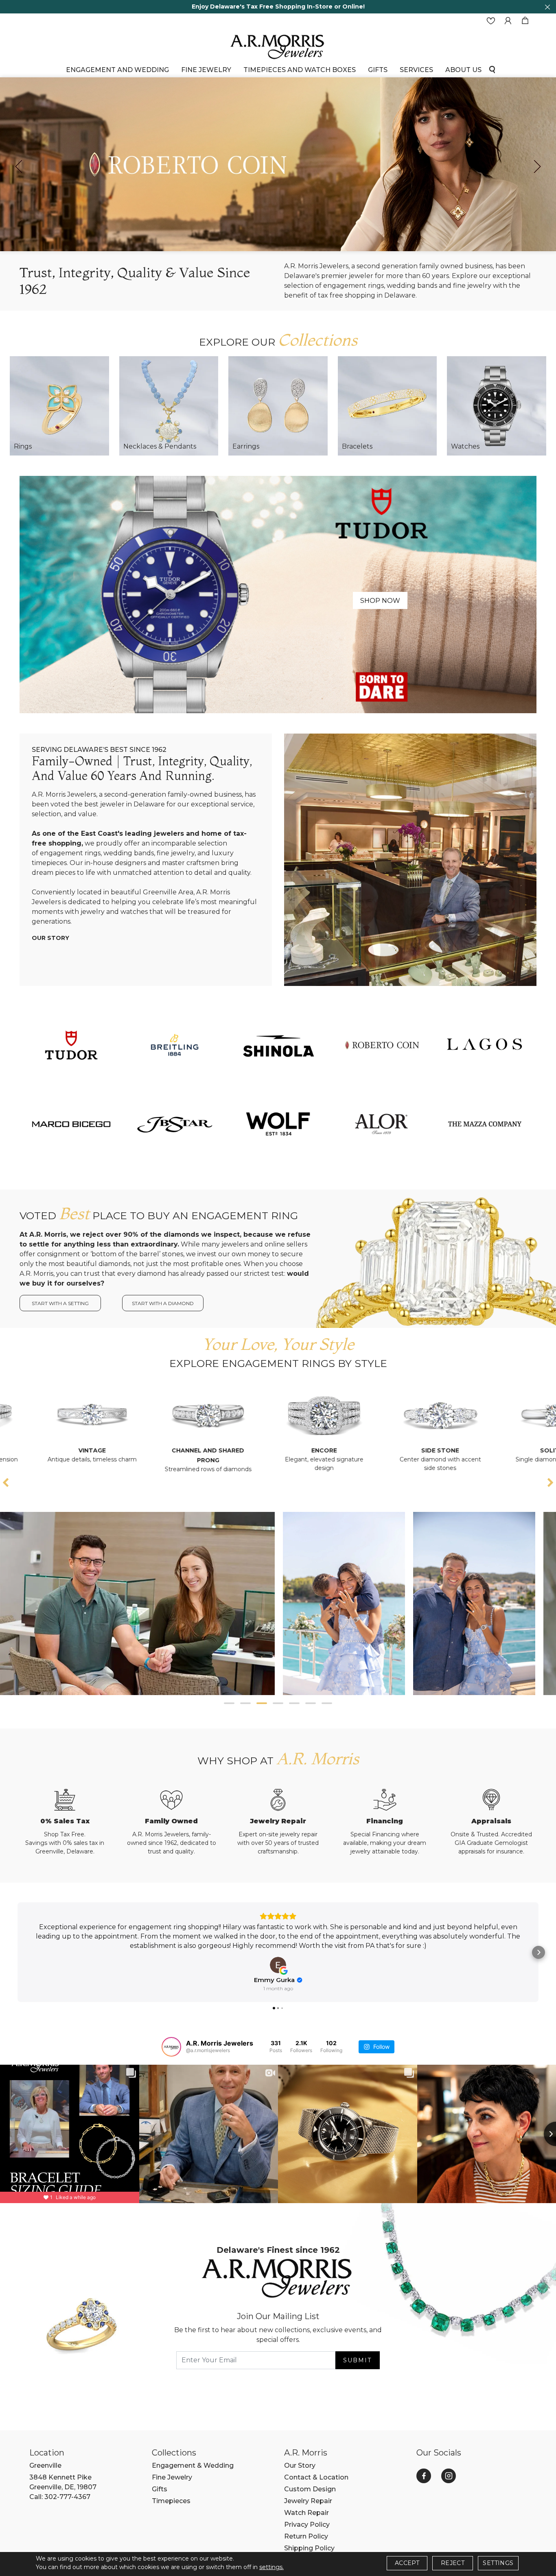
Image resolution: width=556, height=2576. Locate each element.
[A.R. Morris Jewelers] (278, 46)
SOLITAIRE (418, 1450)
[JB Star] (175, 1124)
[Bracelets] (387, 406)
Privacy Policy (307, 2525)
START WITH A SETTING (60, 1303)
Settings (498, 2563)
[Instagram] (449, 2476)
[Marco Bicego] (71, 1124)
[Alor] (381, 1124)
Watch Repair (306, 2513)
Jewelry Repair (308, 2501)
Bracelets (357, 446)
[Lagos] (485, 1045)
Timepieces (171, 2501)
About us (463, 70)
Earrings (246, 446)
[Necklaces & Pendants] (169, 406)
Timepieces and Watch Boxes (300, 70)
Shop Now (380, 601)
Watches (465, 446)
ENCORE (185, 1450)
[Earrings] (278, 406)
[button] (229, 1703)
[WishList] (491, 21)
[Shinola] (278, 1045)
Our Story (50, 938)
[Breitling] (175, 1045)
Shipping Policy (309, 2548)
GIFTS (378, 70)
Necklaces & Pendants (160, 446)
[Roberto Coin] (381, 1045)
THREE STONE (534, 1450)
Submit (357, 2360)
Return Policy (306, 2536)
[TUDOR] (71, 1045)
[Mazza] (485, 1124)
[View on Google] (278, 1965)
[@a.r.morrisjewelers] (171, 2047)
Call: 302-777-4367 (60, 2497)
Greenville (45, 2465)
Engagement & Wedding (193, 2465)
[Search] (492, 69)
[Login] (508, 21)
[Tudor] (278, 594)
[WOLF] (278, 1124)
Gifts (160, 2489)
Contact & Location (316, 2477)
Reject (453, 2563)
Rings (23, 446)
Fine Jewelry (206, 70)
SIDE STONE (302, 1450)
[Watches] (497, 406)
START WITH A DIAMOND (163, 1303)
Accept (407, 2563)
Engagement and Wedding (117, 70)
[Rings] (59, 406)
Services (416, 70)
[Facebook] (424, 2476)
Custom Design (310, 2489)
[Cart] (525, 21)
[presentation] (19, 166)
